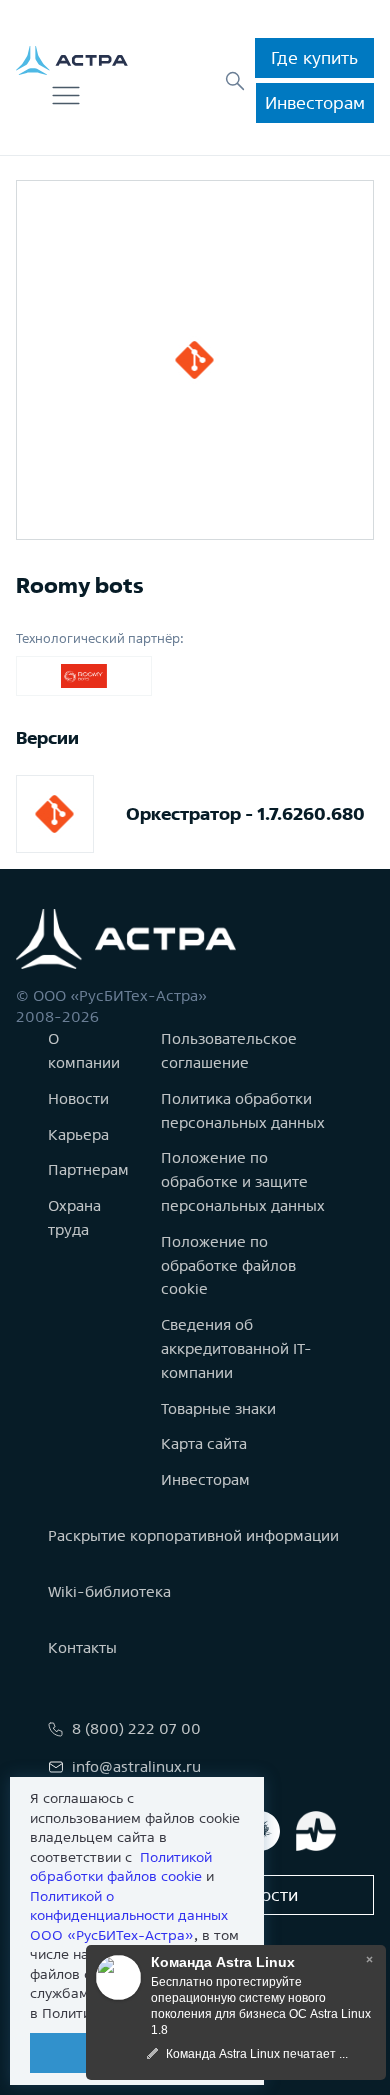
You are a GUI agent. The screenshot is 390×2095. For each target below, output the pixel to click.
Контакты (82, 1647)
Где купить (314, 57)
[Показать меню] (66, 96)
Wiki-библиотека (109, 1591)
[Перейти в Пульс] (316, 1831)
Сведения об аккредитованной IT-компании (236, 1348)
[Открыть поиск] (235, 81)
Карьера (78, 1134)
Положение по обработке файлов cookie (228, 1265)
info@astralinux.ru (136, 1766)
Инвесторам (315, 102)
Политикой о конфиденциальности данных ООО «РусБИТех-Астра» (129, 1915)
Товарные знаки (218, 1408)
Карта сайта (204, 1443)
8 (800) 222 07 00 (136, 1728)
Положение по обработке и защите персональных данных (243, 1181)
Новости (78, 1098)
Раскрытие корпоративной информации (193, 1535)
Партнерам (88, 1169)
